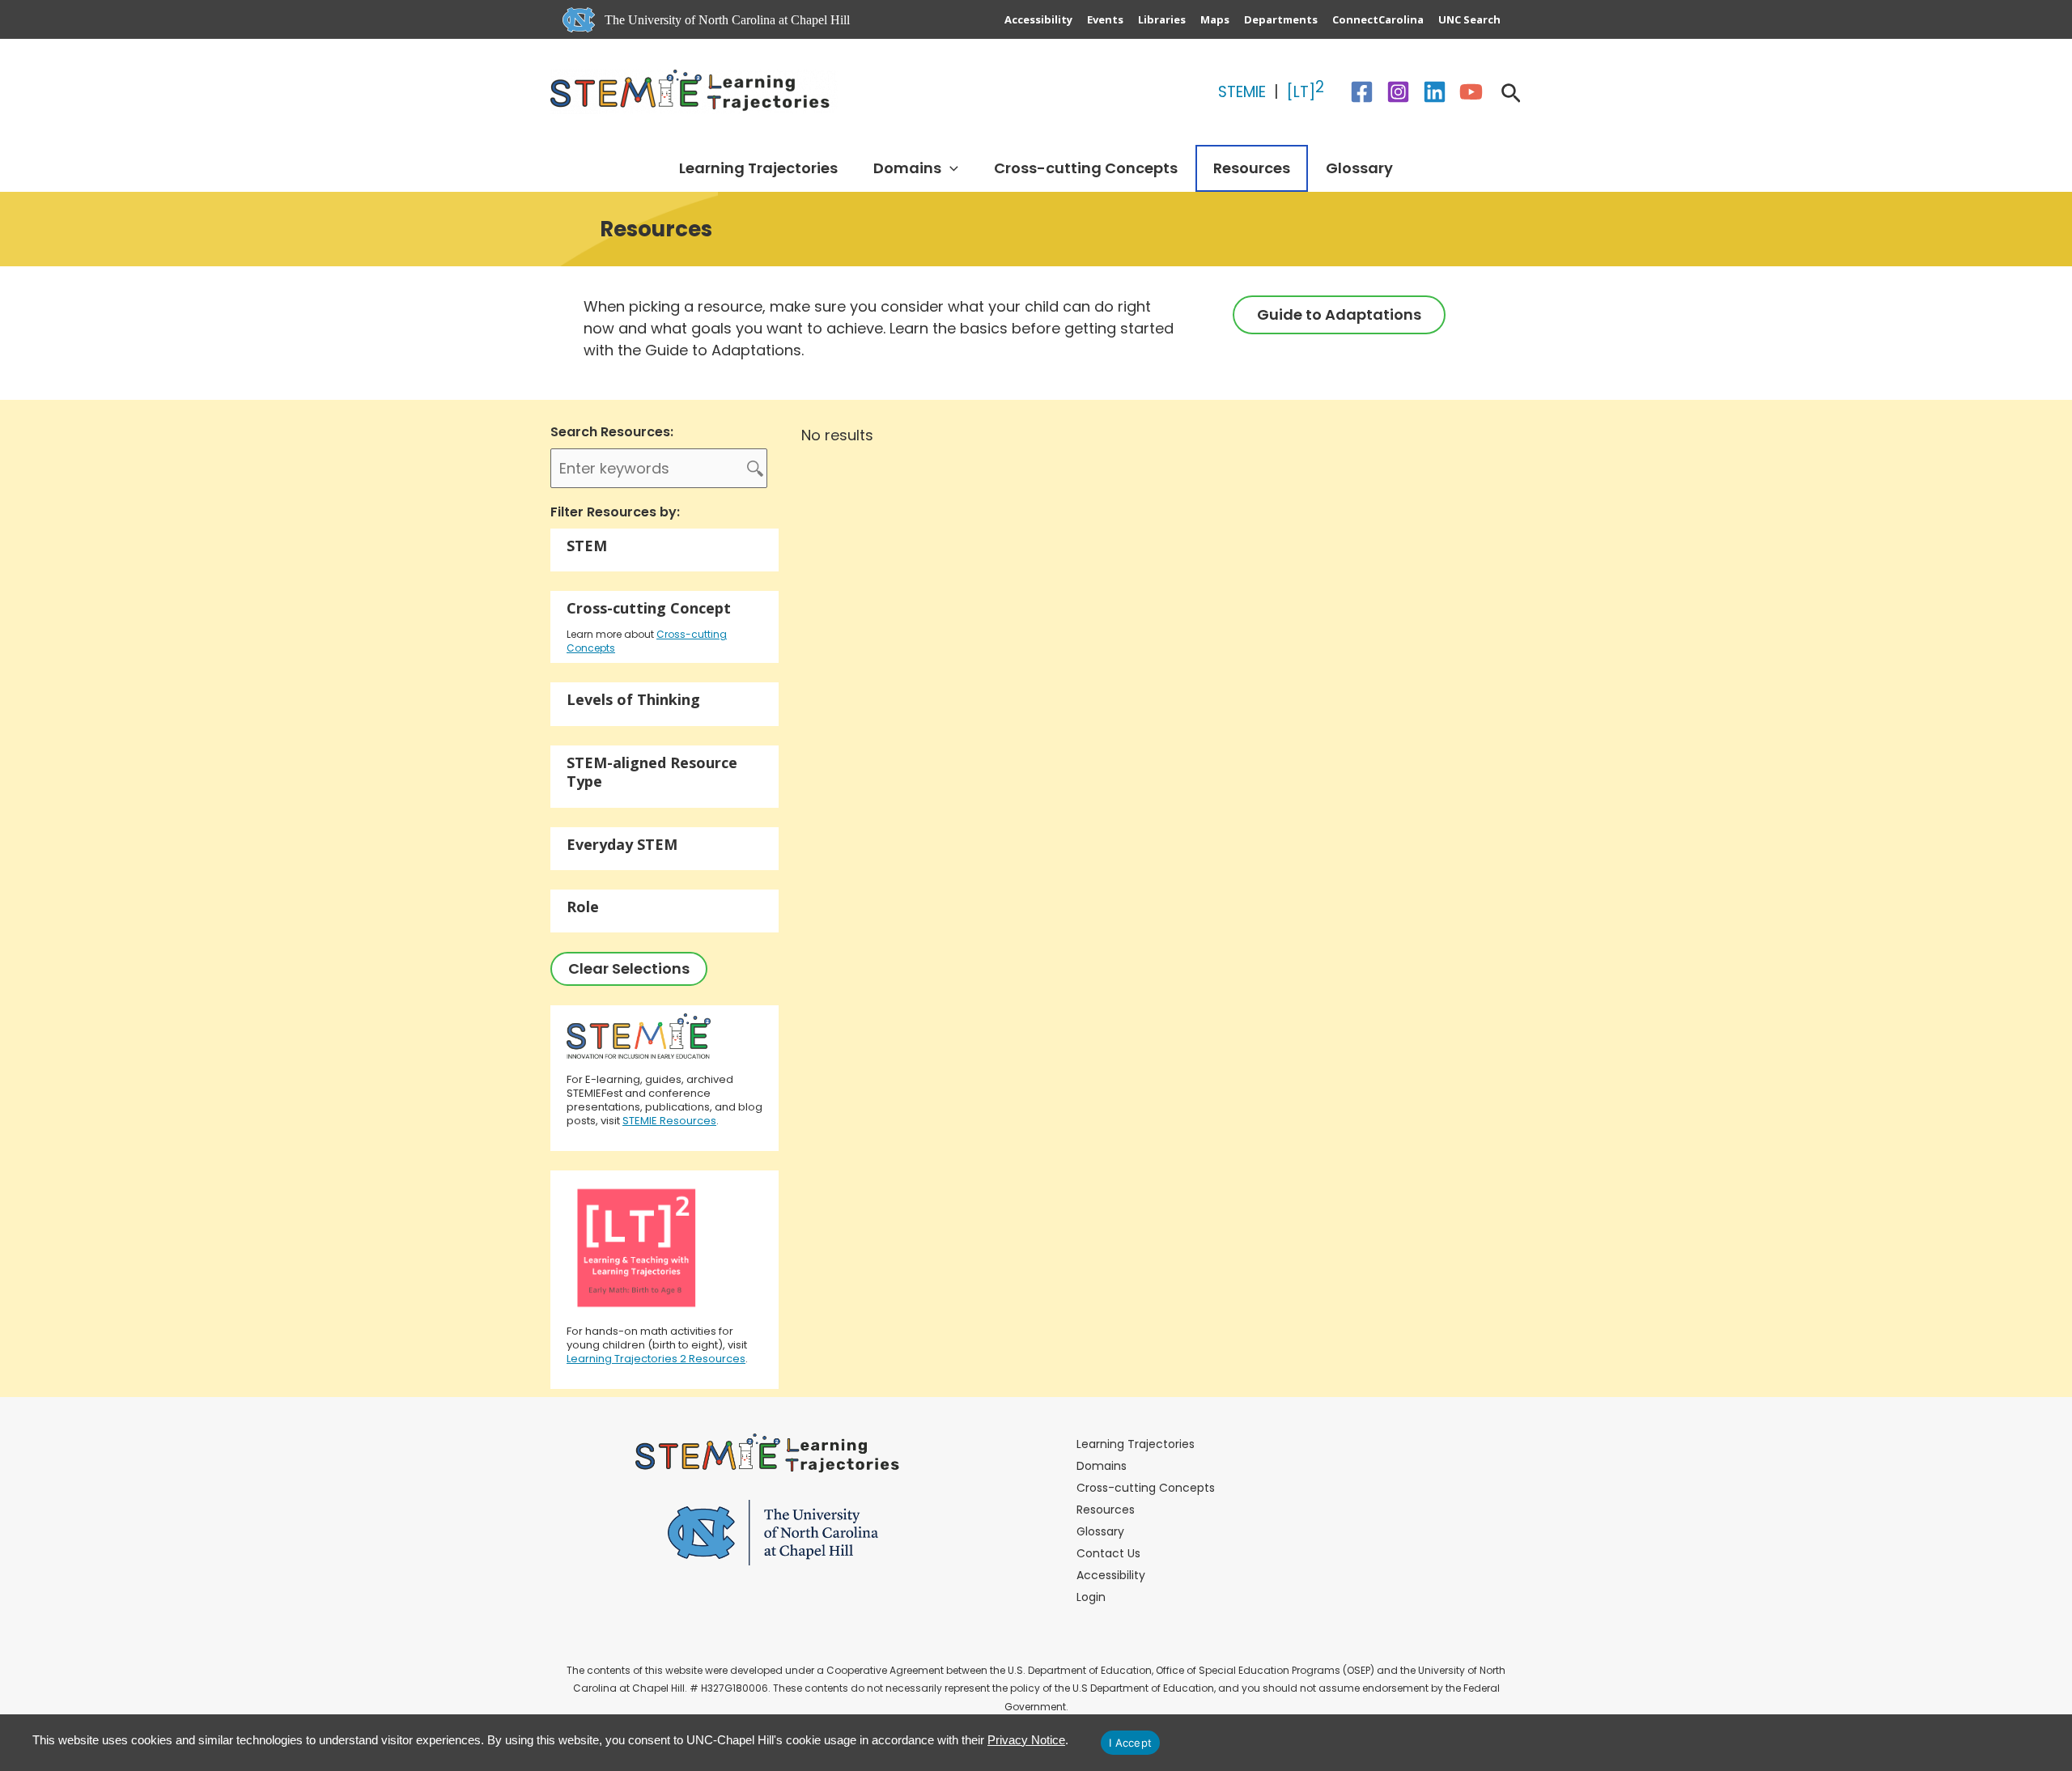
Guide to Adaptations (1339, 314)
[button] (1511, 96)
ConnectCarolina (1378, 19)
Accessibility (1038, 19)
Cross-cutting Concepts (1086, 168)
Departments (1281, 19)
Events (1105, 19)
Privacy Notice (1026, 1740)
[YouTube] (1471, 92)
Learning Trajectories (758, 168)
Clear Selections (629, 968)
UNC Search (1469, 19)
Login (1091, 1597)
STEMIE (1244, 92)
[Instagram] (1398, 92)
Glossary (1359, 168)
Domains (907, 168)
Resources (1252, 168)
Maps (1215, 19)
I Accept (1130, 1743)
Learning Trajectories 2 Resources (656, 1359)
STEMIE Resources (669, 1121)
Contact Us (1108, 1553)
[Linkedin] (1435, 92)
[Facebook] (1362, 92)
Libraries (1162, 19)
